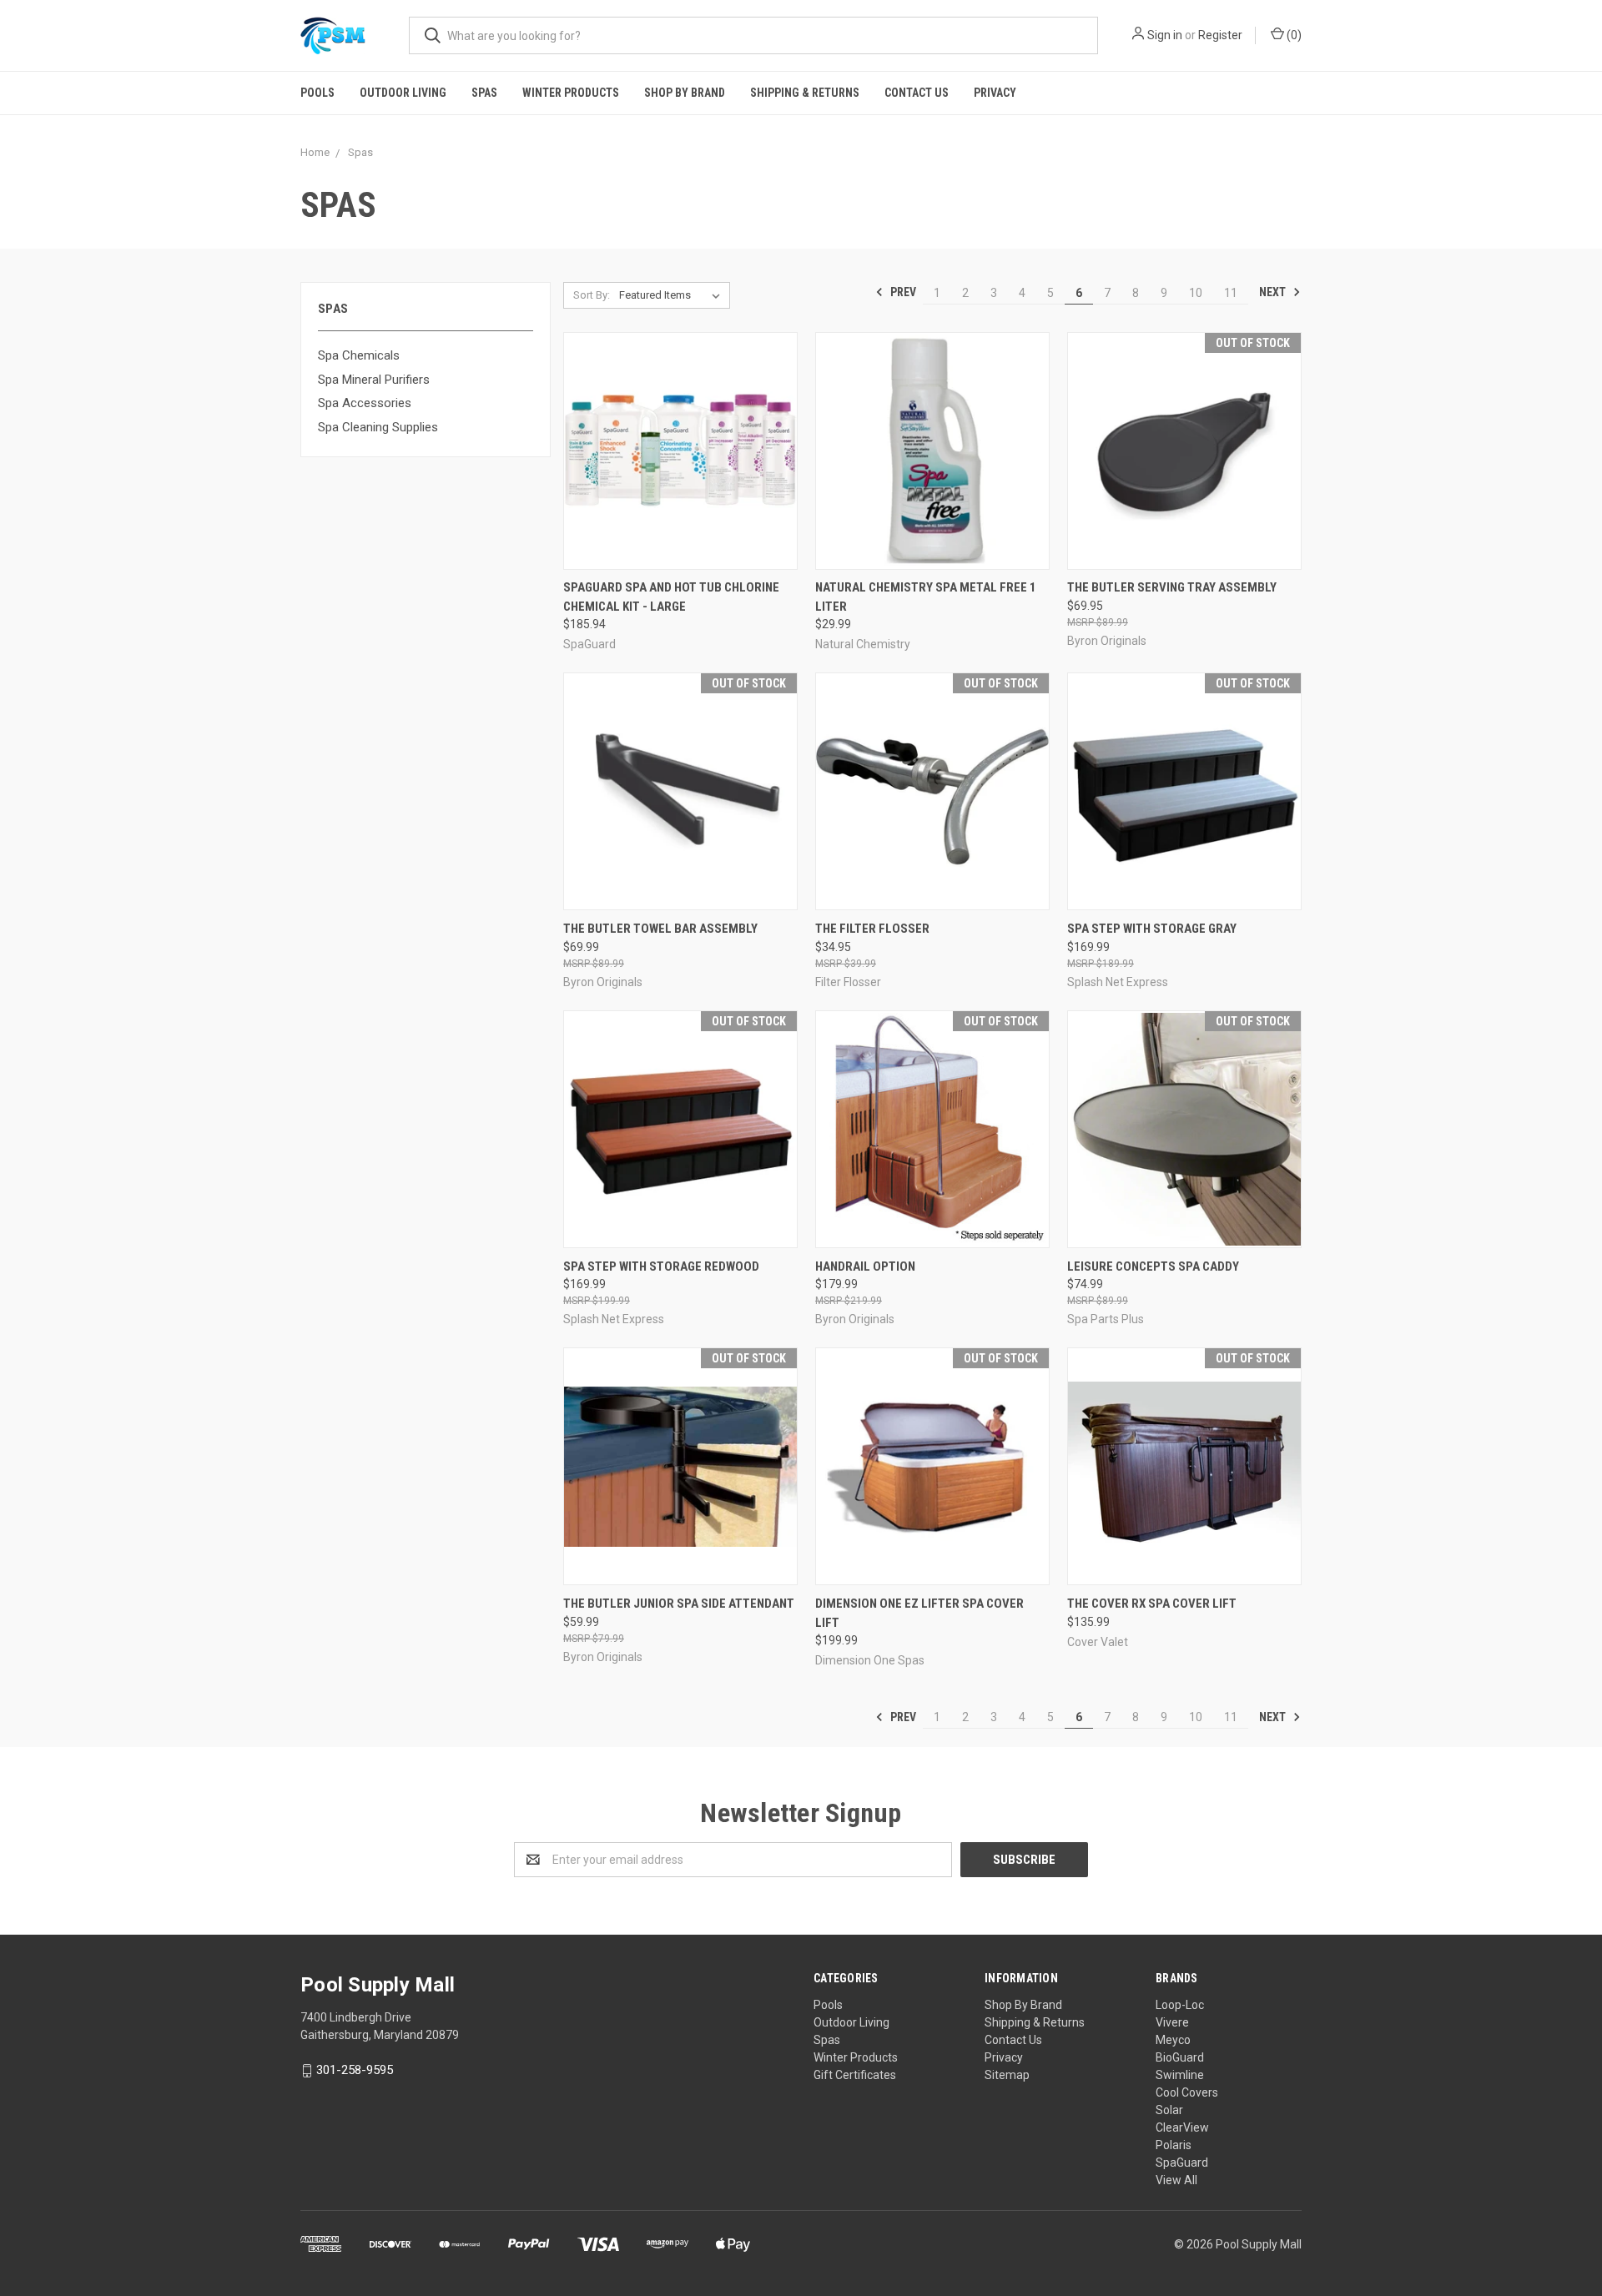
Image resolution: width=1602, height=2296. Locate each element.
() (1293, 35)
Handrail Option (865, 1266)
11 (1231, 293)
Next (1274, 292)
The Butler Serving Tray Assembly (1172, 587)
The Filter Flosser (872, 929)
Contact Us (917, 93)
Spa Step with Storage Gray (1152, 929)
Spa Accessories (365, 403)
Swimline (1180, 2075)
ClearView (1182, 2127)
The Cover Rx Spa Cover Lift (1152, 1604)
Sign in (1165, 35)
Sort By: (592, 295)
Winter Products (571, 93)
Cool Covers (1187, 2092)
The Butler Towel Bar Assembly (660, 929)
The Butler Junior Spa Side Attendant (679, 1604)
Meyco (1173, 2040)
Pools (317, 93)
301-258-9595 (355, 2070)
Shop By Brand (685, 93)
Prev (902, 292)
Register (1220, 35)
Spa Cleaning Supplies (378, 427)
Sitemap (1007, 2075)
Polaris (1174, 2145)
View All (1176, 2180)
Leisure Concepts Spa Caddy (1153, 1266)
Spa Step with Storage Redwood (661, 1266)
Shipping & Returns (805, 93)
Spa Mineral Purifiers (374, 380)
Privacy (995, 93)
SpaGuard (1182, 2163)
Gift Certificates (855, 2075)
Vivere (1172, 2022)
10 (1196, 293)
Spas (484, 93)
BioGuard (1180, 2057)
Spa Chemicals (359, 355)
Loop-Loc (1180, 2005)
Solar (1169, 2110)
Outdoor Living (403, 93)
